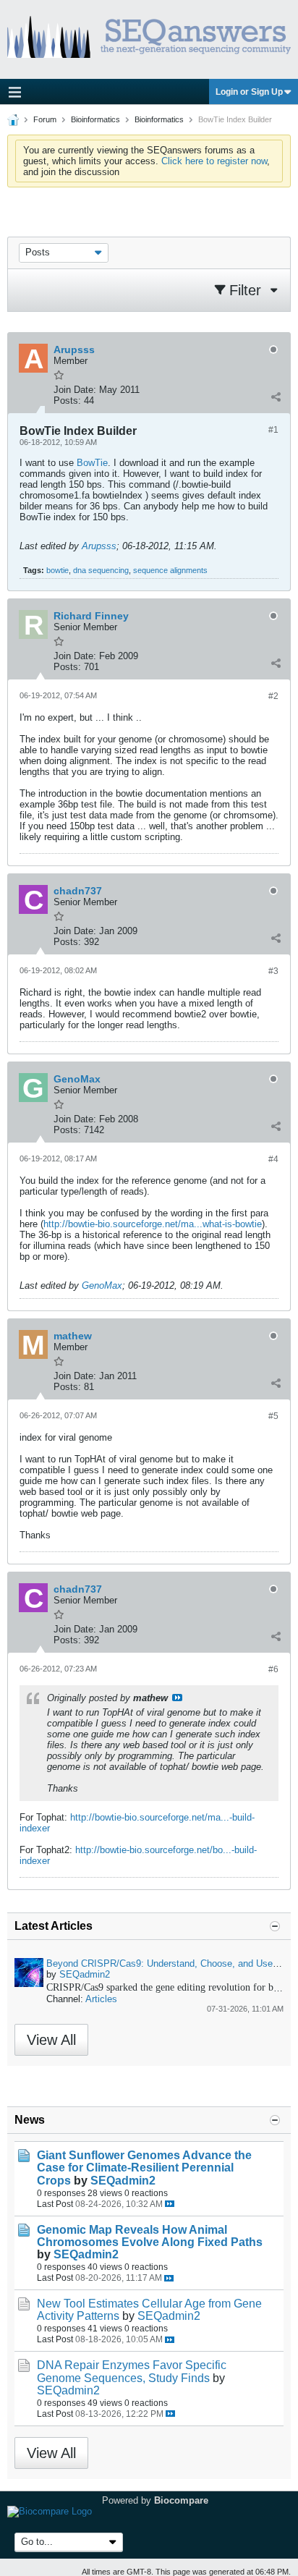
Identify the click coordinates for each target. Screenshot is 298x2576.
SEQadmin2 (85, 1974)
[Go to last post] (170, 2204)
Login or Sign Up (249, 92)
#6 (273, 1669)
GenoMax (102, 1285)
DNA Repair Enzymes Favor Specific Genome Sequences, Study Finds (132, 2371)
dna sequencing (101, 570)
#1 (273, 430)
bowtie (58, 570)
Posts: (67, 401)
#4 (273, 1159)
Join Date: (75, 390)
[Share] (276, 397)
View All (51, 2040)
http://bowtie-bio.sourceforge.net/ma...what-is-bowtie (153, 1224)
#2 (273, 696)
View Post (177, 1698)
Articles (101, 1999)
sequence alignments (170, 570)
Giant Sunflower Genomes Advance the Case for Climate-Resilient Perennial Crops (144, 2168)
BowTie (92, 463)
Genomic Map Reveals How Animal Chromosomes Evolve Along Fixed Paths (150, 2236)
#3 (273, 971)
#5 (273, 1416)
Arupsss (99, 546)
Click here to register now (214, 161)
